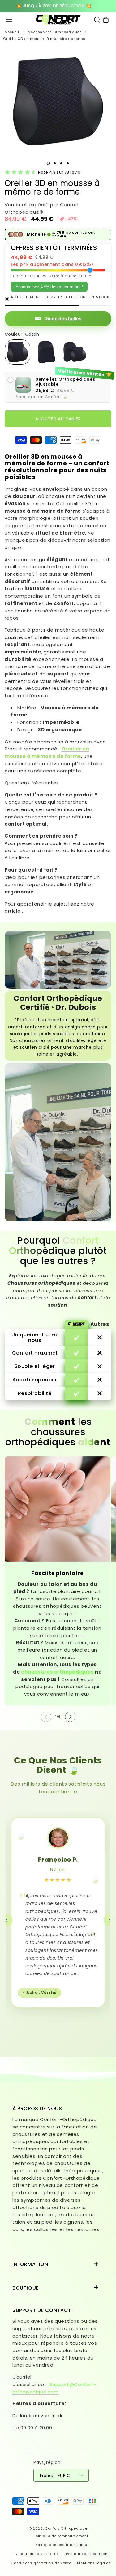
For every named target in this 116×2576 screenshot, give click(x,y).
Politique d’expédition (87, 2554)
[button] (9, 20)
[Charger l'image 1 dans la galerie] (48, 163)
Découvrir (57, 6)
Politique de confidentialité (61, 2545)
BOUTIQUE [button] (26, 2288)
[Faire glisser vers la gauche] (46, 1717)
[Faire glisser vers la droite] (70, 1717)
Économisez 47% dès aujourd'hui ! (49, 287)
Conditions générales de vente (41, 2563)
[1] (55, 163)
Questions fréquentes (32, 783)
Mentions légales (94, 2563)
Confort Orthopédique (66, 2528)
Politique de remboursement (61, 2536)
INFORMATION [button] (30, 2264)
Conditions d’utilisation (37, 2554)
